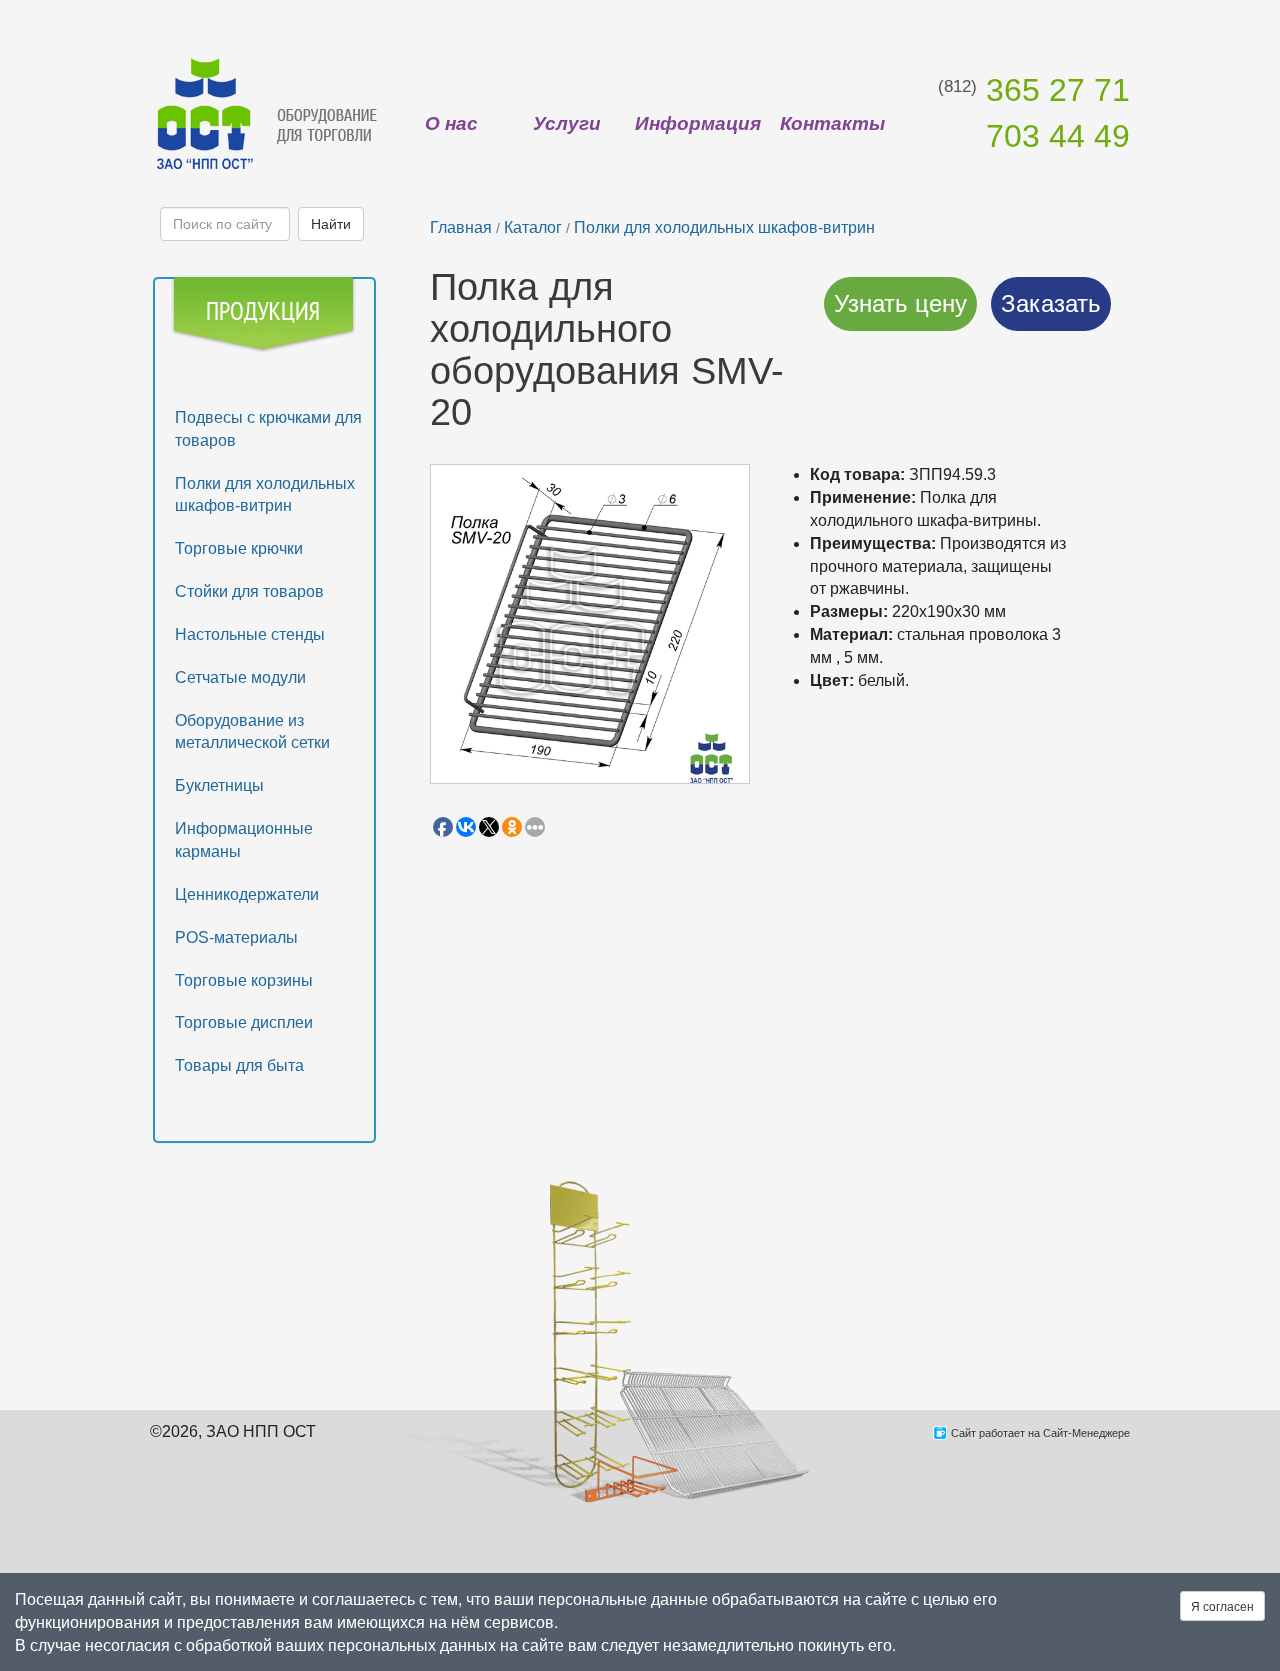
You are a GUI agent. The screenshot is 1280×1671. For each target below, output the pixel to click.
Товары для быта (239, 1065)
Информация (698, 123)
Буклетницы (219, 785)
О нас (451, 123)
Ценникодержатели (247, 894)
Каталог (533, 227)
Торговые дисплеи (244, 1022)
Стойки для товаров (249, 591)
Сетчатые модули (240, 677)
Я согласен (1222, 1605)
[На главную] (265, 112)
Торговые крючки (239, 548)
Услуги (567, 123)
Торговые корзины (244, 980)
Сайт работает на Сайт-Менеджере (1040, 1433)
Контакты (832, 123)
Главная (461, 227)
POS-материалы (236, 937)
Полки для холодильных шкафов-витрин (724, 227)
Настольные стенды (250, 634)
